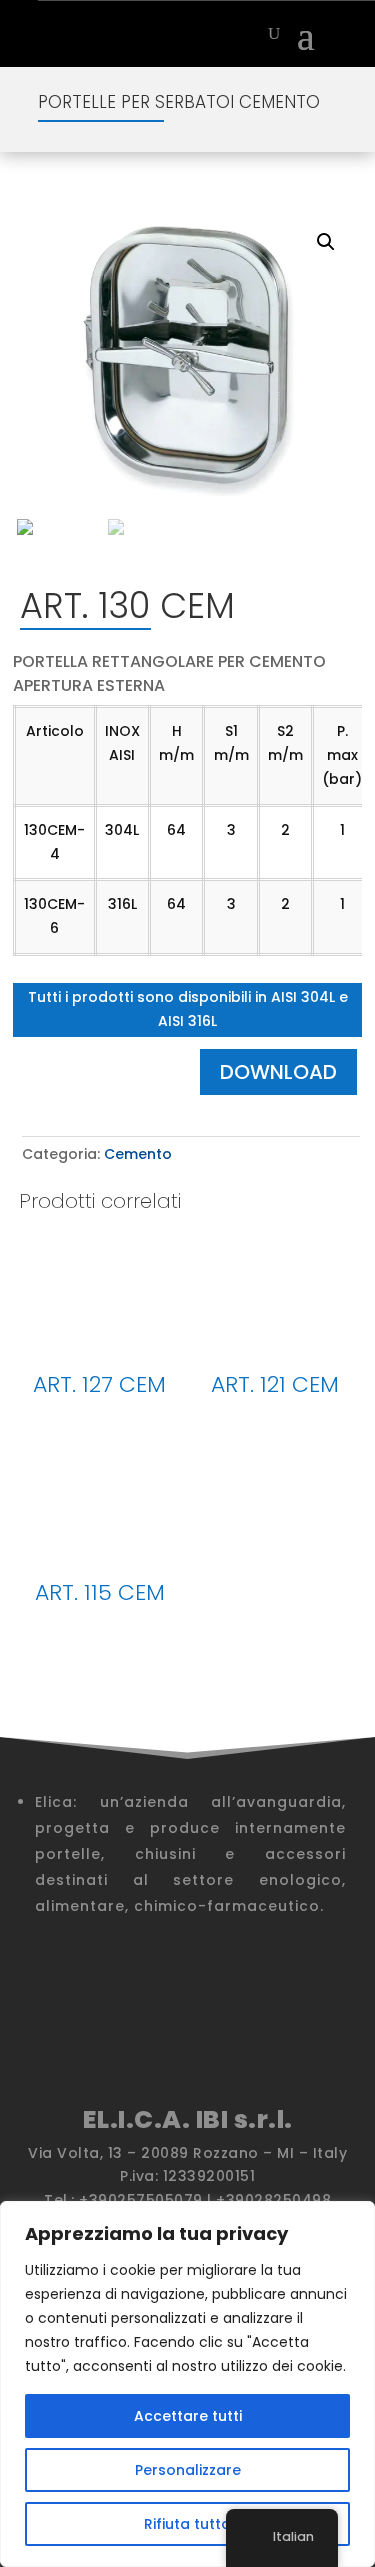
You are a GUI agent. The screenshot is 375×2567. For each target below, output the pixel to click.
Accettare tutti (188, 2416)
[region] (187, 2384)
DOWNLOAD (278, 1072)
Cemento (138, 1154)
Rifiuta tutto (187, 2524)
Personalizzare (188, 2470)
